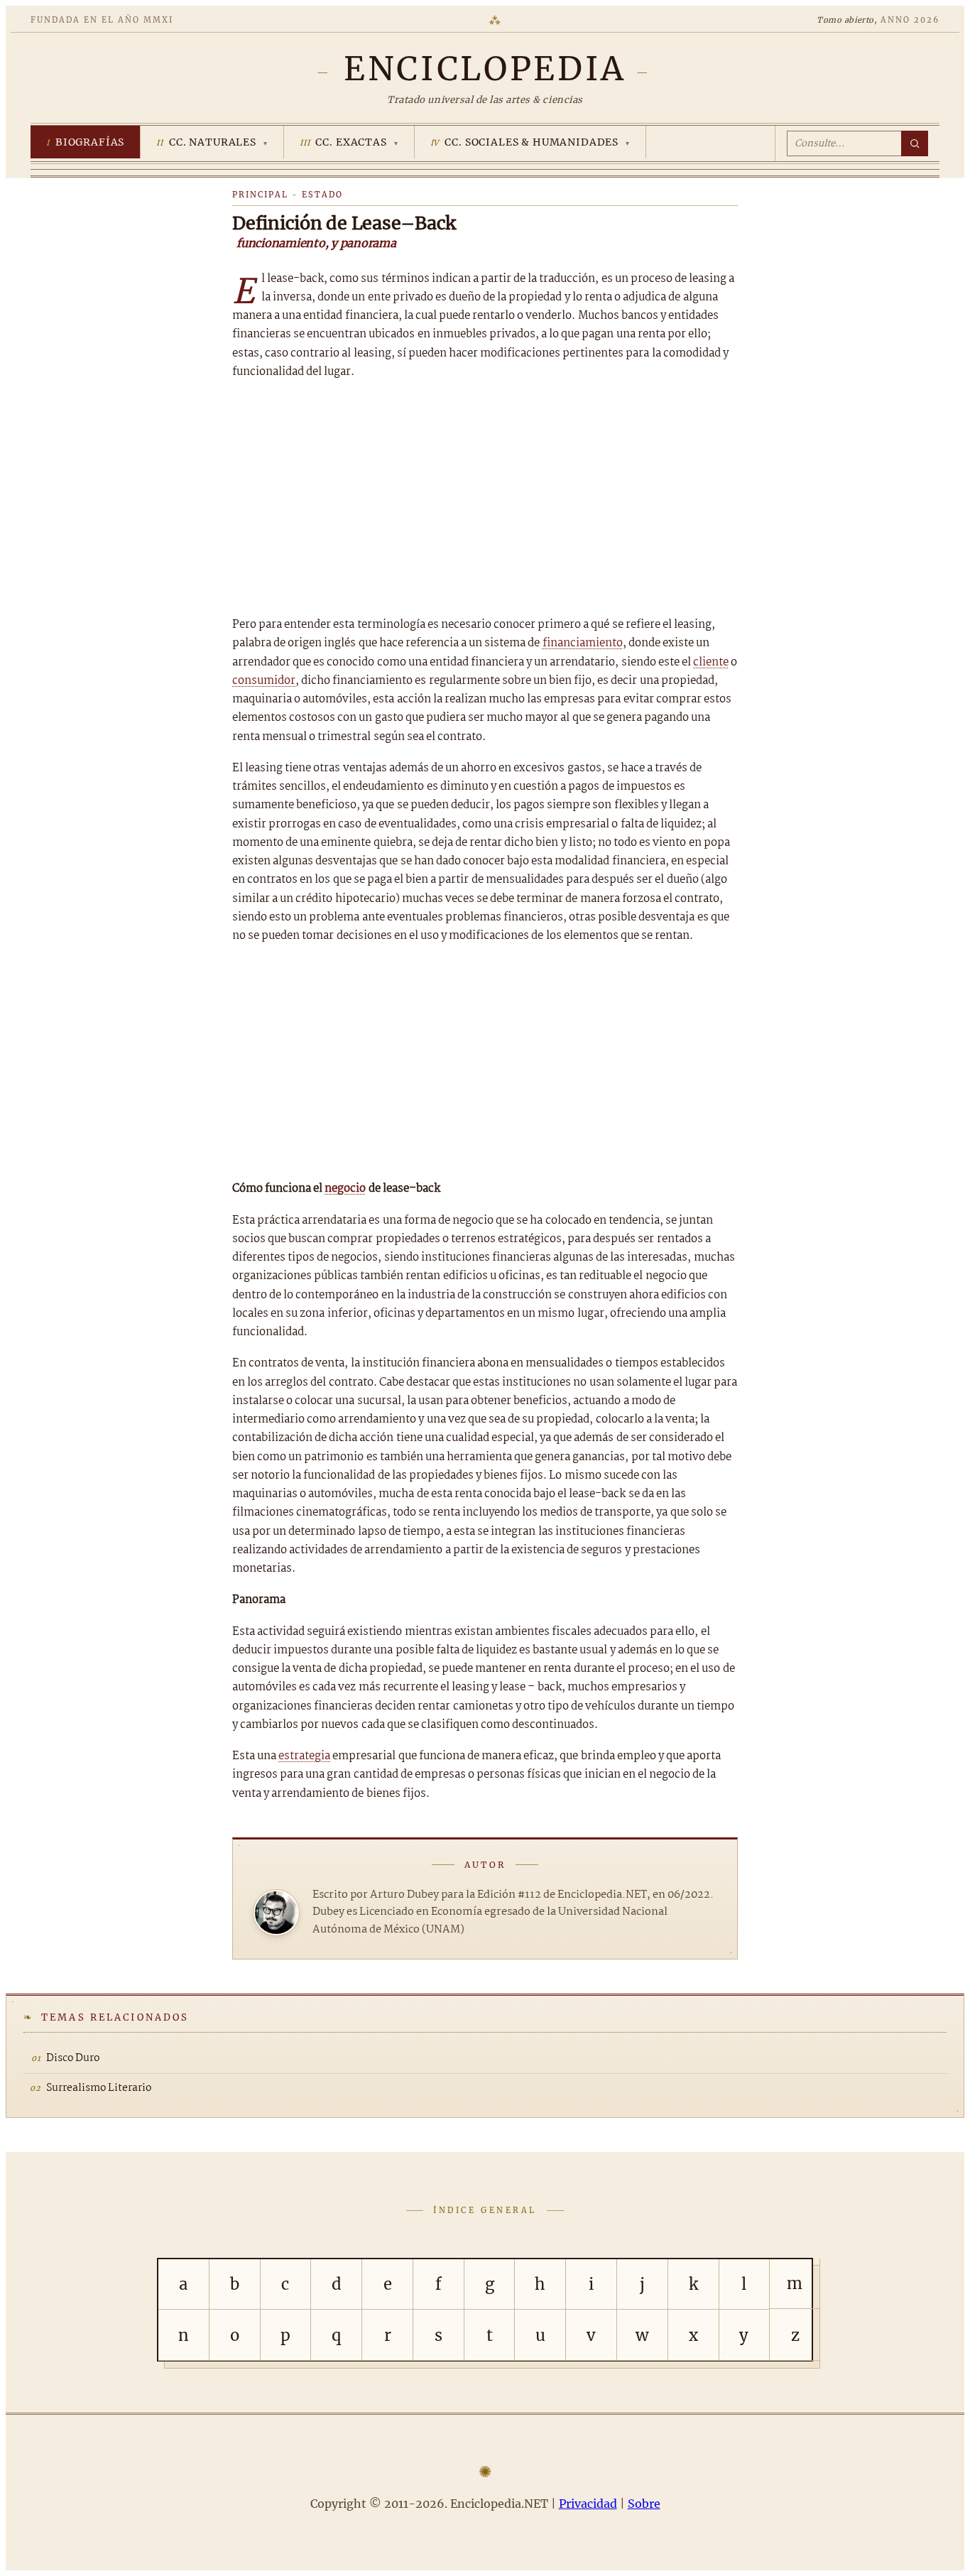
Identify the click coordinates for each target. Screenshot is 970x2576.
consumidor (264, 681)
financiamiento (583, 643)
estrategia (304, 1756)
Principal (260, 195)
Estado (322, 195)
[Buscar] (915, 143)
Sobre (644, 2504)
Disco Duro (73, 2058)
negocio (345, 1189)
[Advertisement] (485, 499)
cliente (711, 662)
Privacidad (588, 2504)
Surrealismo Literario (99, 2088)
